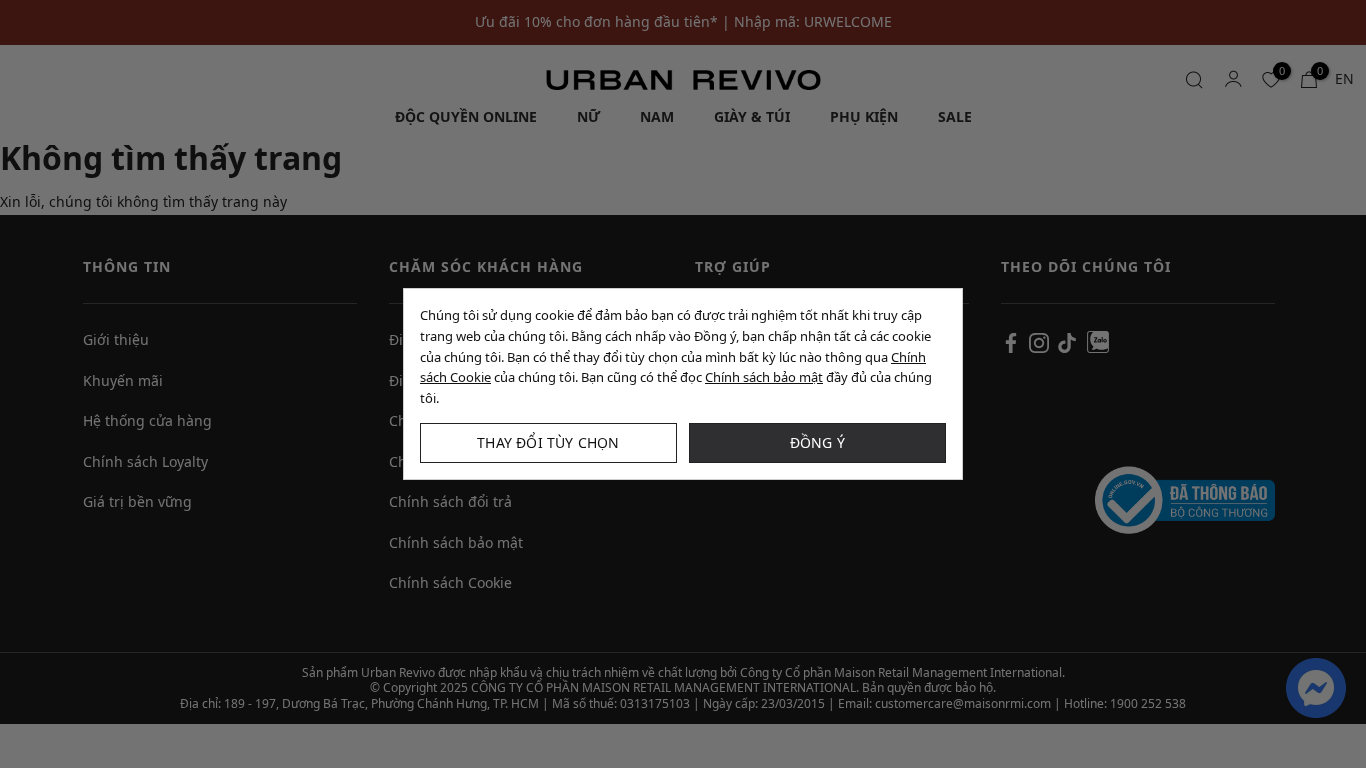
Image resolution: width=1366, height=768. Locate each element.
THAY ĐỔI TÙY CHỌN (548, 442)
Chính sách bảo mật (764, 377)
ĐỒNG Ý (817, 442)
